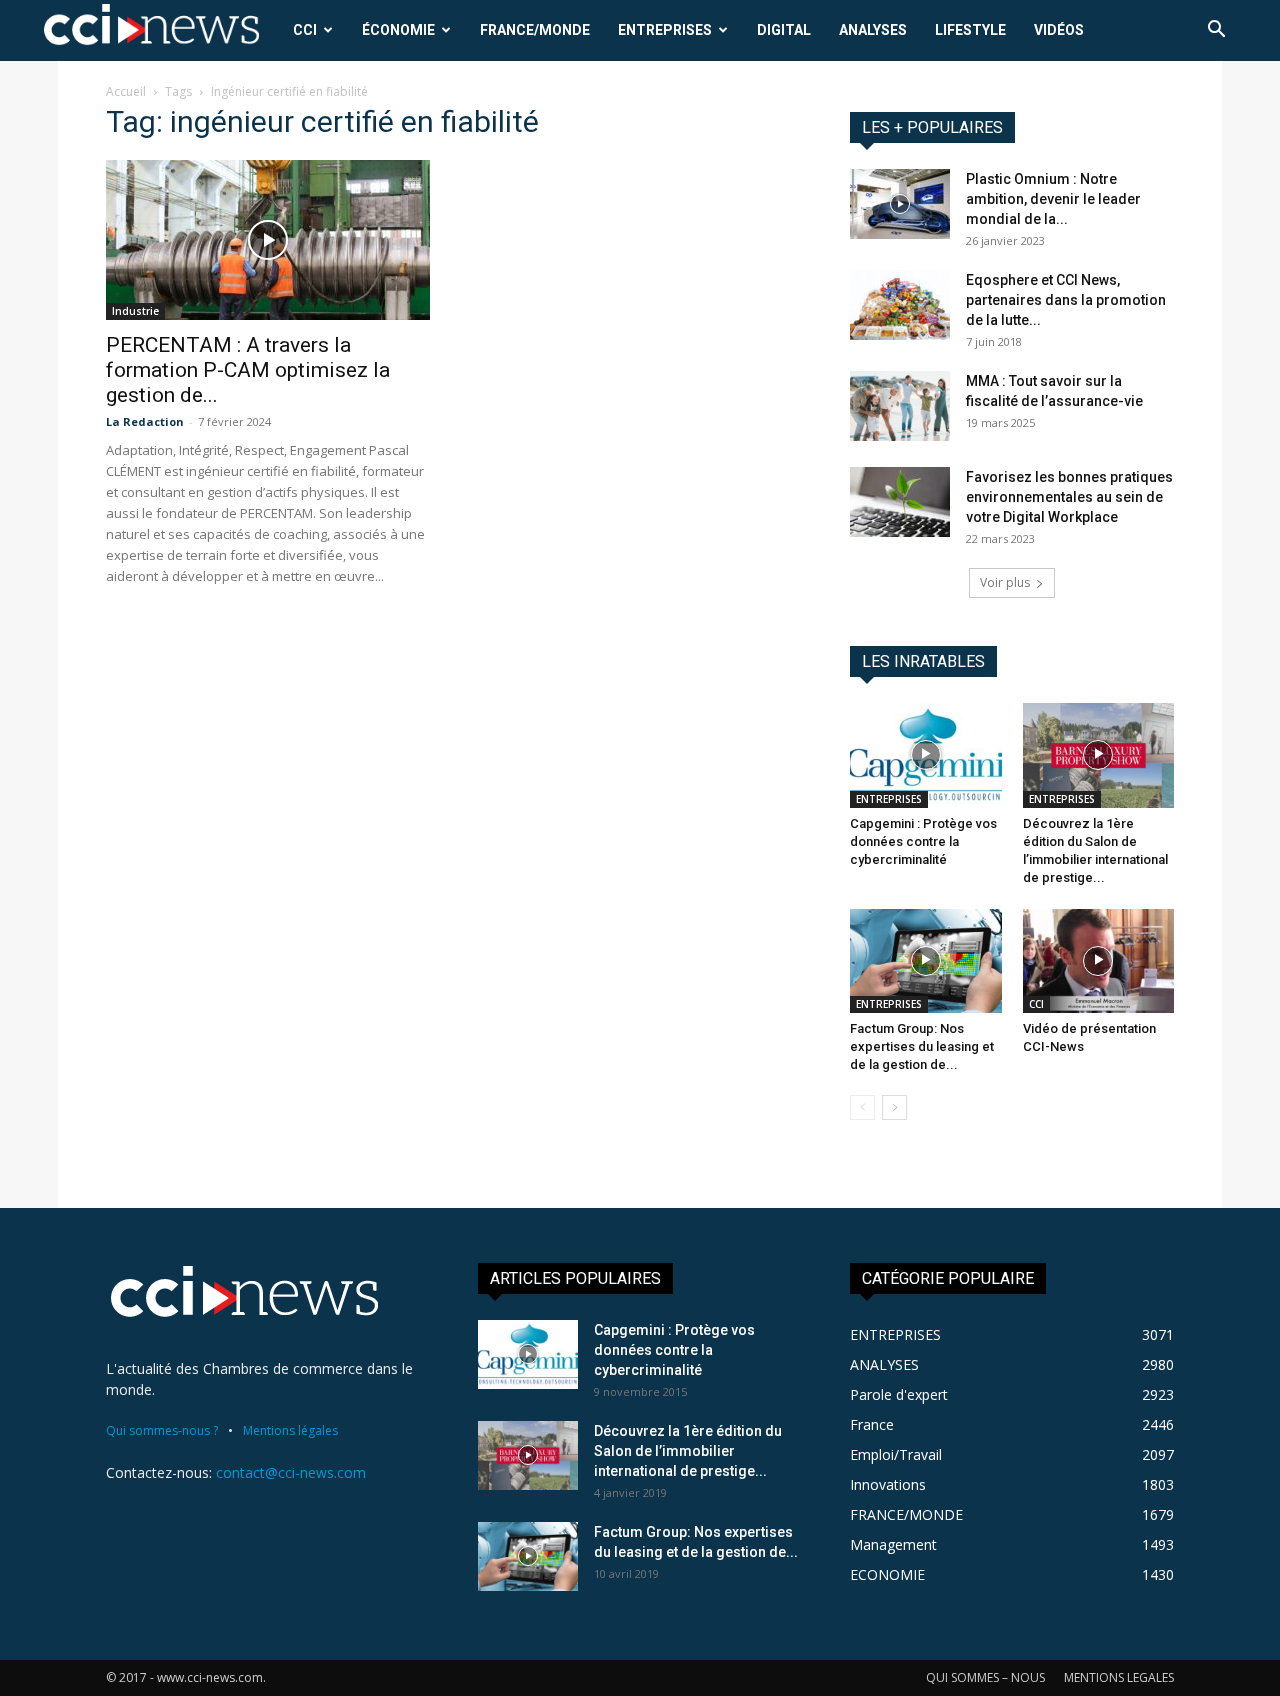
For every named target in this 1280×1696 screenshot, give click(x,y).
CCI (305, 30)
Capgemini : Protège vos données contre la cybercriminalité (923, 841)
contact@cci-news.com (291, 1472)
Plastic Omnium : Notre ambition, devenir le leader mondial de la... (1053, 199)
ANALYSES (873, 30)
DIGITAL (784, 30)
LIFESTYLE (970, 30)
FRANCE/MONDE (535, 30)
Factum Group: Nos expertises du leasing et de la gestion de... (922, 1046)
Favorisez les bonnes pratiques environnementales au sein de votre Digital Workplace (1069, 497)
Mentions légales (290, 1430)
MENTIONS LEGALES (1119, 1677)
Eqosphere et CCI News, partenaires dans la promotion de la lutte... (1066, 300)
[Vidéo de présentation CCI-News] (1099, 961)
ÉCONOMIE (398, 30)
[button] (1216, 31)
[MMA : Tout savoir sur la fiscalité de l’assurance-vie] (900, 406)
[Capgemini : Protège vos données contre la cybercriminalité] (926, 755)
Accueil (126, 91)
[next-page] (894, 1107)
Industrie (135, 311)
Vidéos (1059, 30)
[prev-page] (862, 1107)
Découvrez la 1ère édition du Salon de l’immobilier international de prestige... (688, 1451)
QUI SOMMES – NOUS (985, 1677)
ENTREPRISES (665, 30)
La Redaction (145, 421)
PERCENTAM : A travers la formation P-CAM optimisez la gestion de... (248, 370)
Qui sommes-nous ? (162, 1430)
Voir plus (1005, 582)
